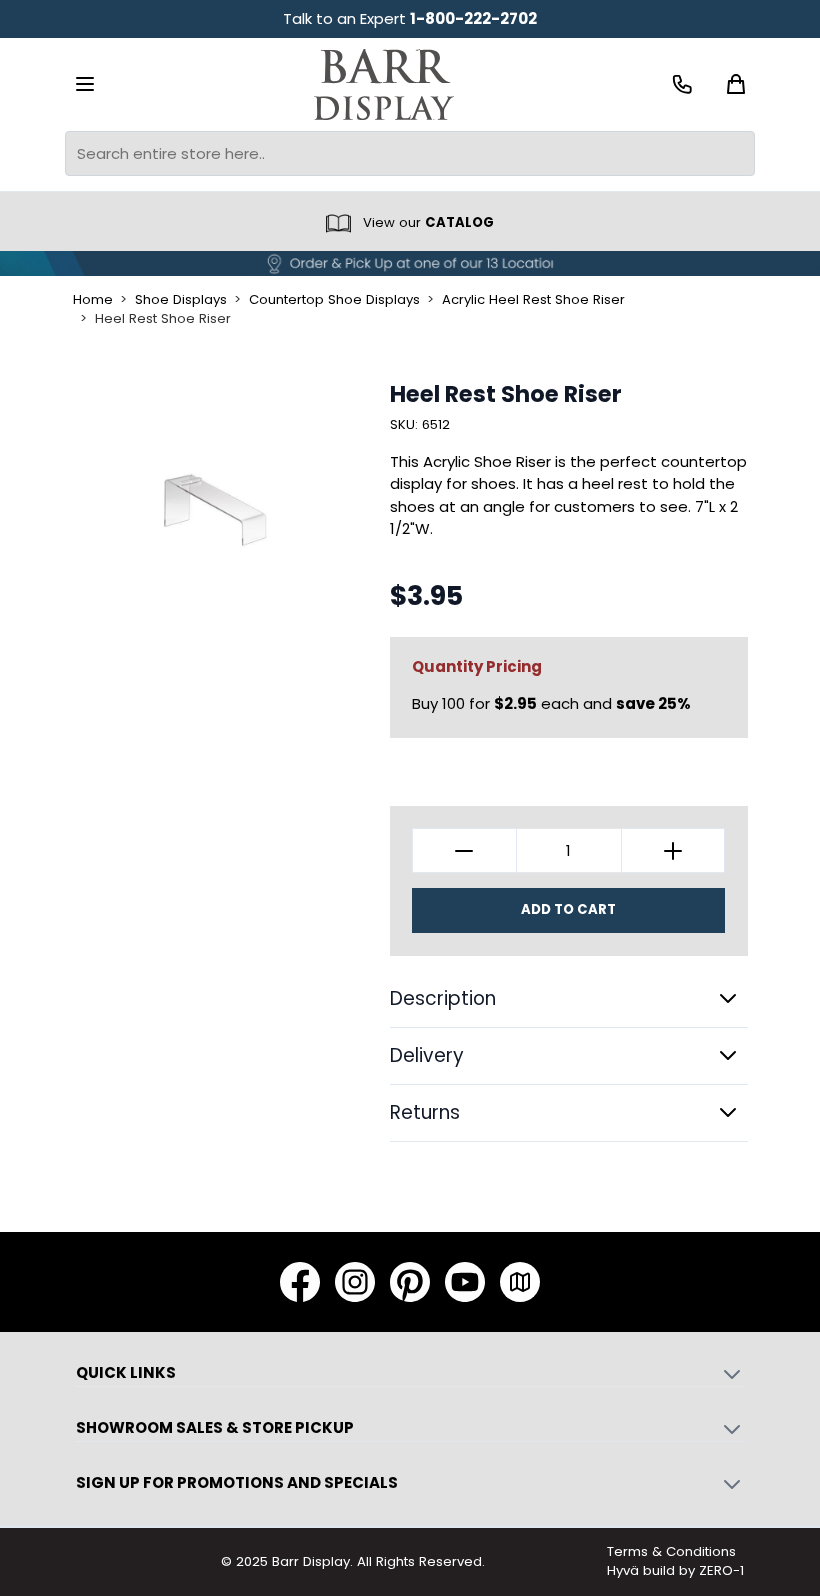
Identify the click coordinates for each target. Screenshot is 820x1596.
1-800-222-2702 (473, 18)
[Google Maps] (520, 1282)
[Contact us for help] (682, 84)
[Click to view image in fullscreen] (215, 508)
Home (93, 300)
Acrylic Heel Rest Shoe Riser (533, 300)
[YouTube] (465, 1282)
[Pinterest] (410, 1282)
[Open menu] (85, 84)
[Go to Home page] (384, 84)
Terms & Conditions (671, 1551)
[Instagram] (355, 1282)
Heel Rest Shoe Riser (163, 319)
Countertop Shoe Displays (334, 300)
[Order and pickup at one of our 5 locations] (410, 264)
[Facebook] (300, 1282)
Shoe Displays (181, 300)
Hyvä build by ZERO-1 (675, 1570)
